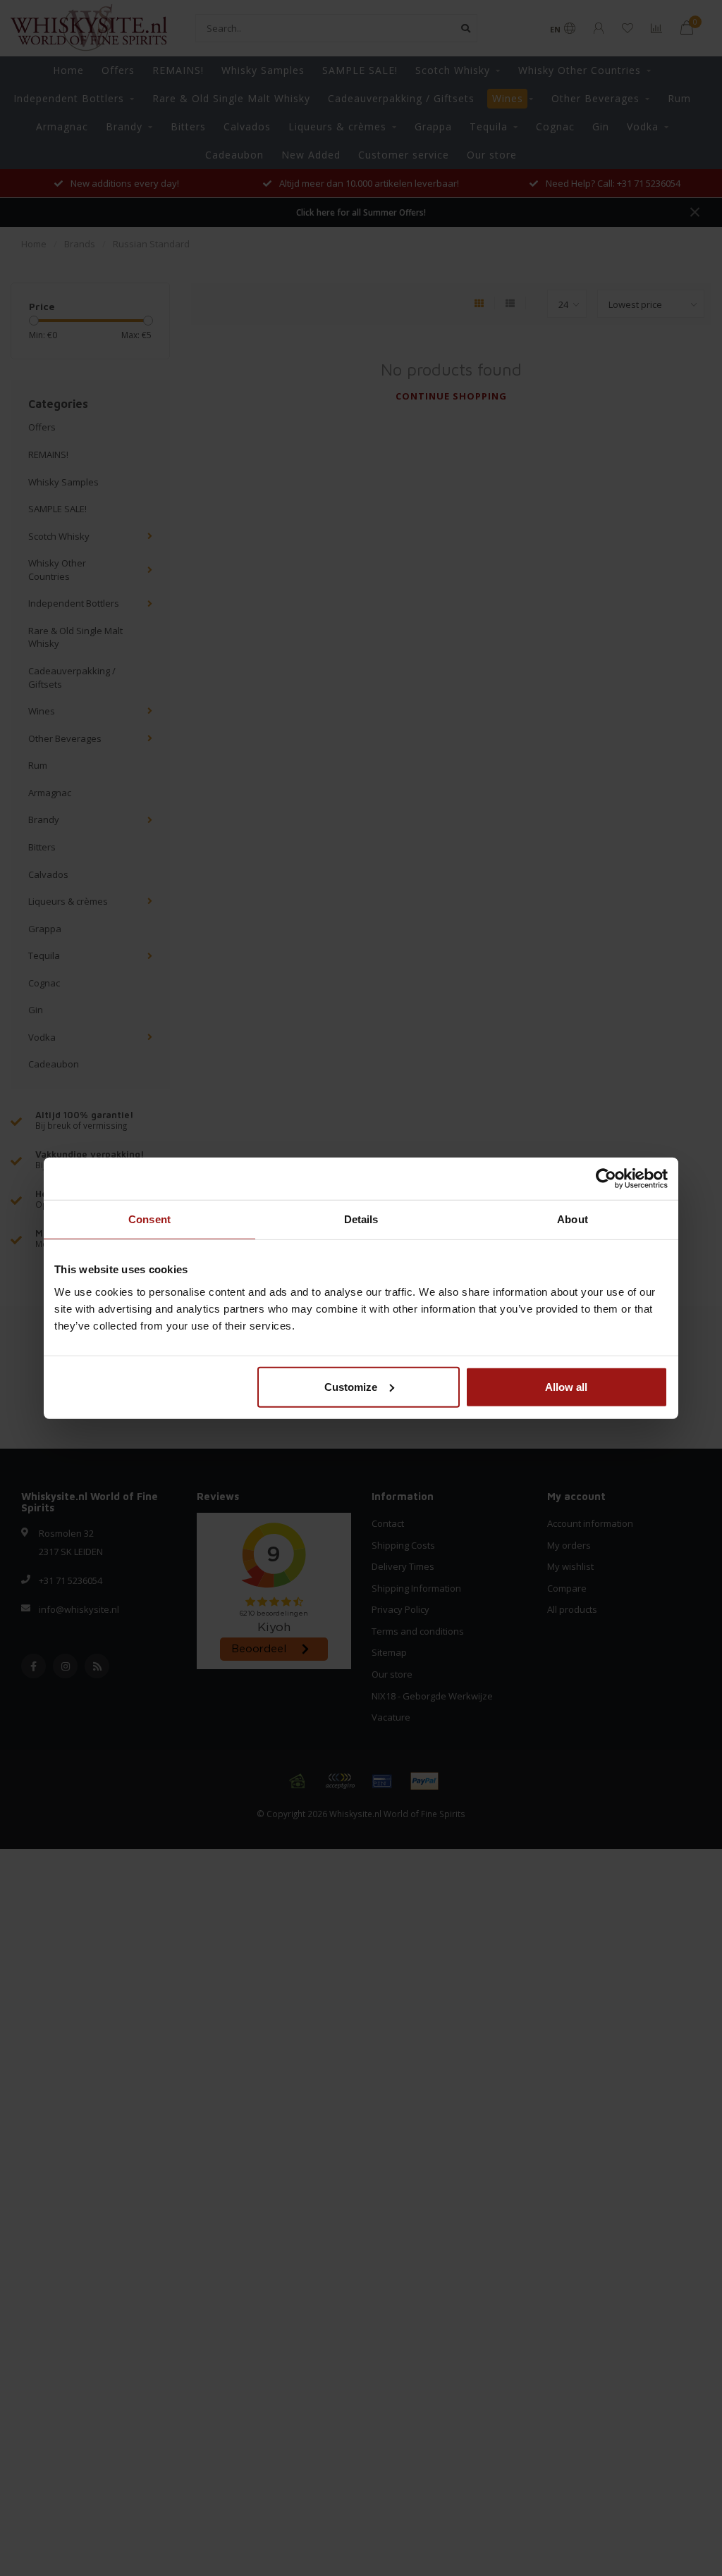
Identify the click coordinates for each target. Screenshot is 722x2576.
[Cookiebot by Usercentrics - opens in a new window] (606, 1179)
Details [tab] (361, 1219)
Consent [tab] (149, 1219)
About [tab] (573, 1219)
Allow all (566, 1386)
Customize (351, 1386)
